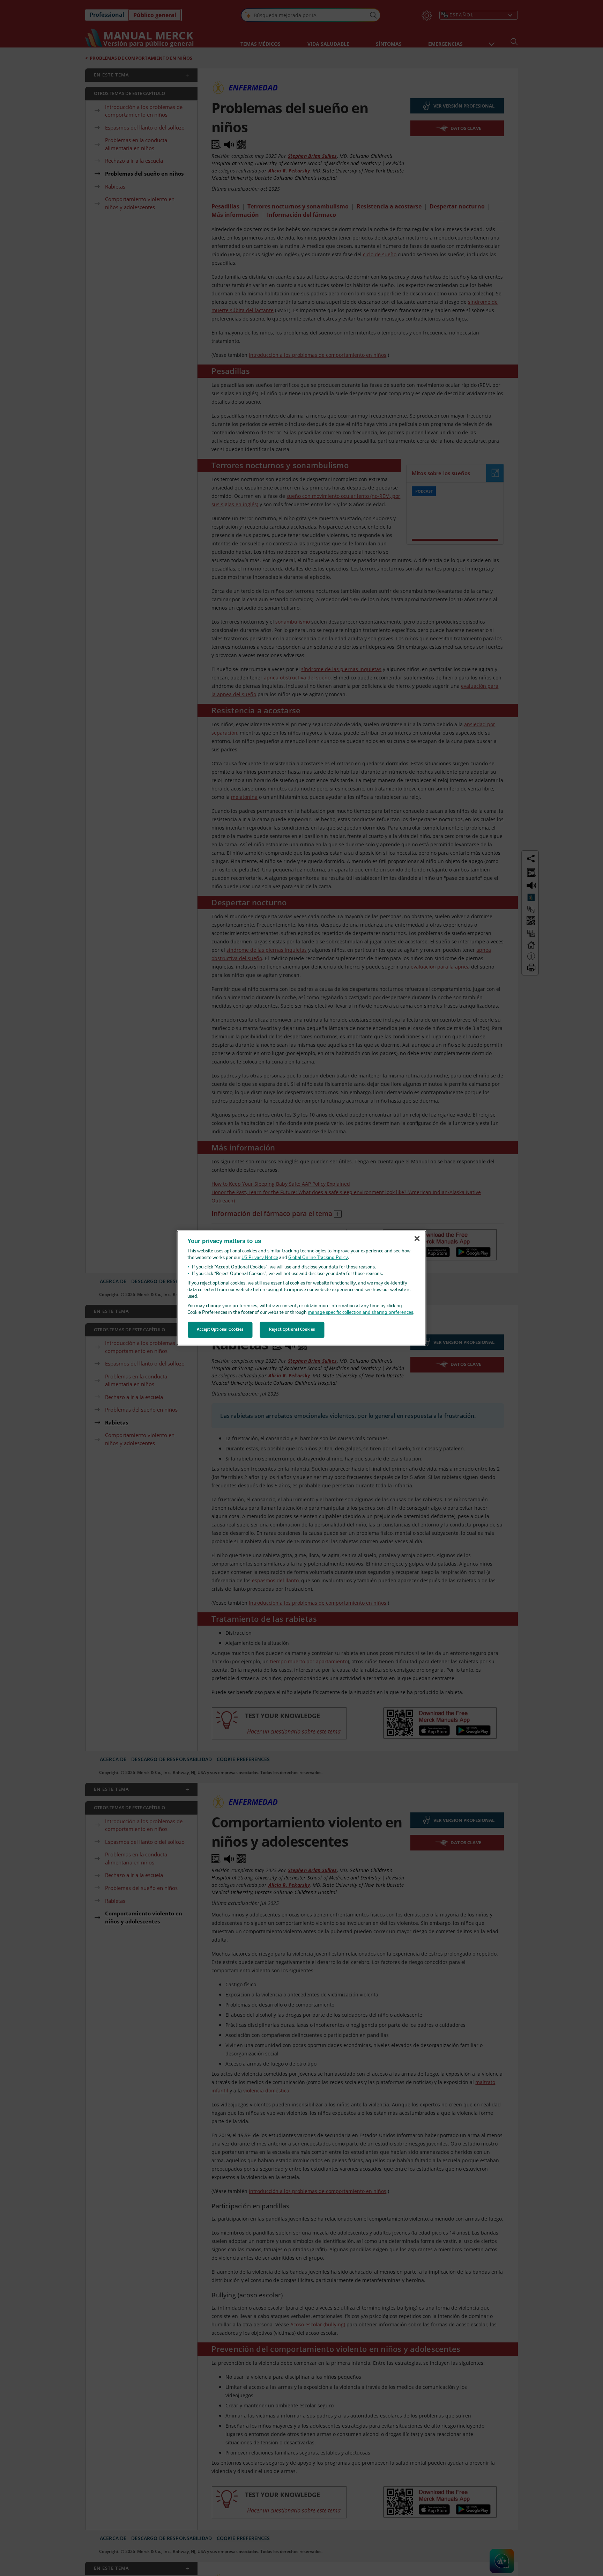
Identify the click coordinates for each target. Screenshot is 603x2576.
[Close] (417, 1238)
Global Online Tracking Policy (318, 1258)
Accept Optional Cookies (220, 1330)
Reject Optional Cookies (292, 1330)
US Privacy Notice (260, 1258)
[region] (302, 1288)
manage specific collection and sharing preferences (360, 1313)
